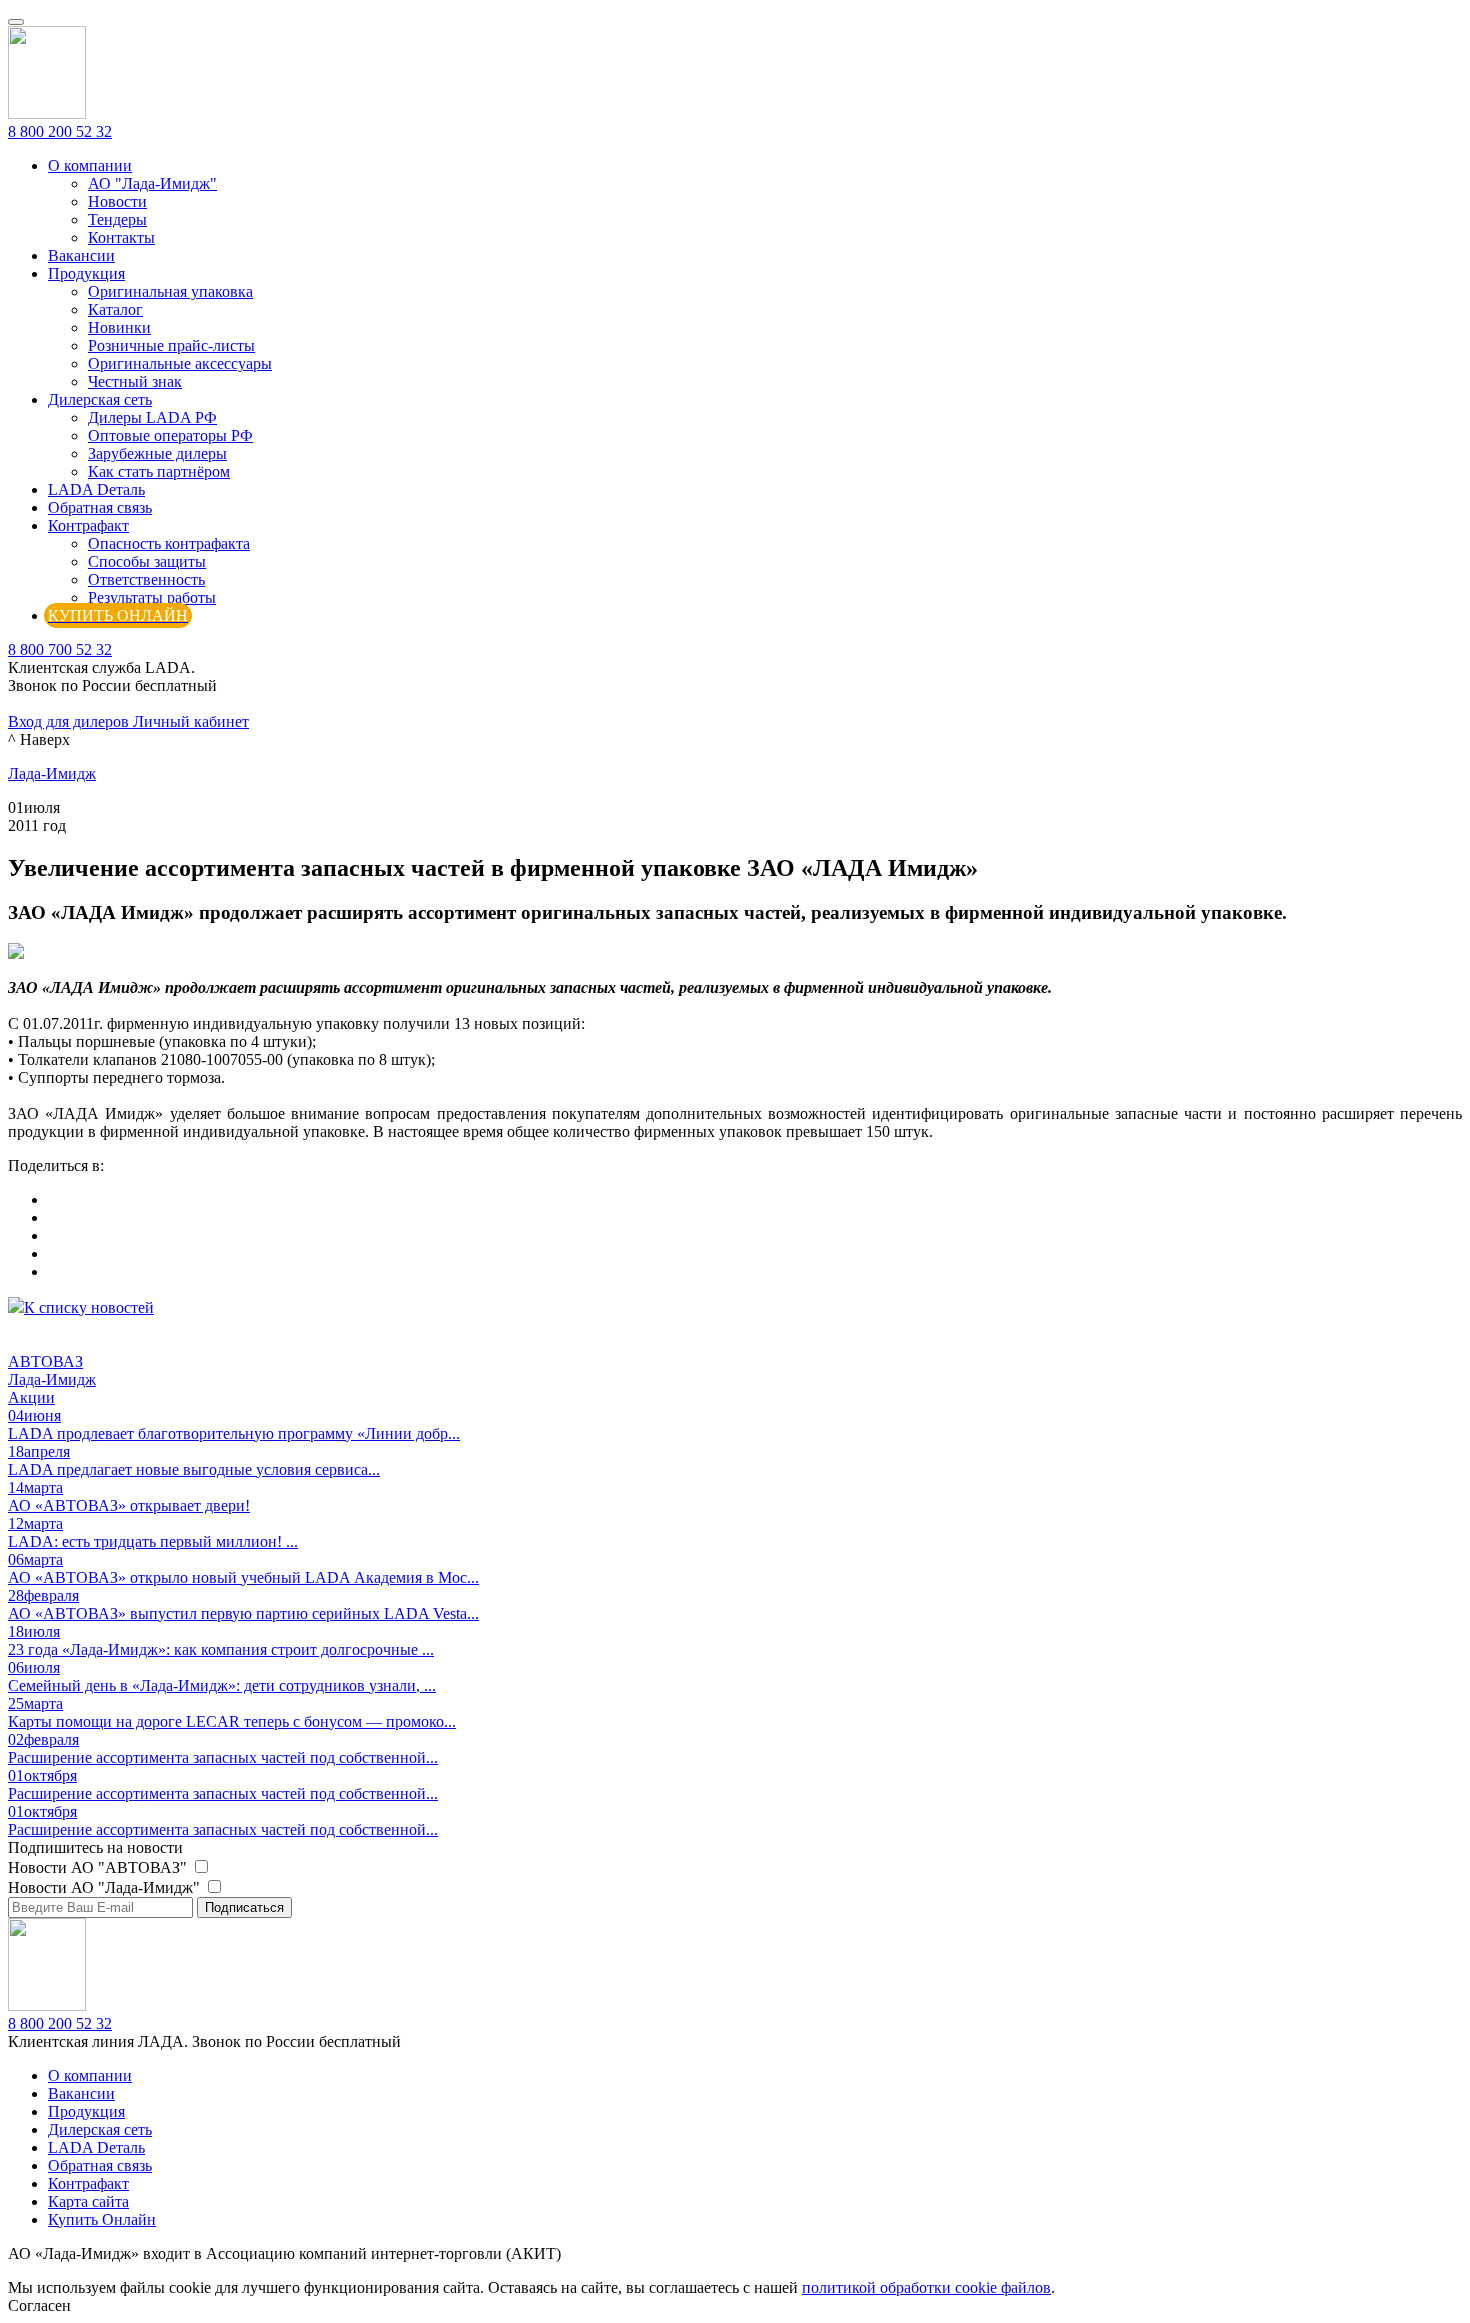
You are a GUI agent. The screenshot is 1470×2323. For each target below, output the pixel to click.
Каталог (115, 309)
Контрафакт (88, 525)
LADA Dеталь (96, 489)
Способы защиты (147, 561)
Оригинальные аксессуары (180, 363)
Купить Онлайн (102, 2219)
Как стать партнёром (159, 471)
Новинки (119, 327)
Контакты (121, 237)
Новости (117, 201)
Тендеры (117, 219)
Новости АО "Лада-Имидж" (106, 1887)
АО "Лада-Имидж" (152, 183)
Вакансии (81, 255)
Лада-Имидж (52, 773)
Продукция (86, 273)
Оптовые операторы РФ (170, 435)
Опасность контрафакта (169, 543)
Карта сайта (88, 2201)
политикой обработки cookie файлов (926, 2287)
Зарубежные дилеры (157, 453)
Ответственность (146, 579)
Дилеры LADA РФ (152, 417)
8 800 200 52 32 (60, 131)
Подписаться (244, 1907)
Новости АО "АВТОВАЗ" (99, 1867)
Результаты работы (152, 597)
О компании (90, 165)
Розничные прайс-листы (171, 345)
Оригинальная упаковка (170, 291)
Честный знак (135, 381)
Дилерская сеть (100, 399)
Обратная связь (100, 507)
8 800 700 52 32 (60, 649)
